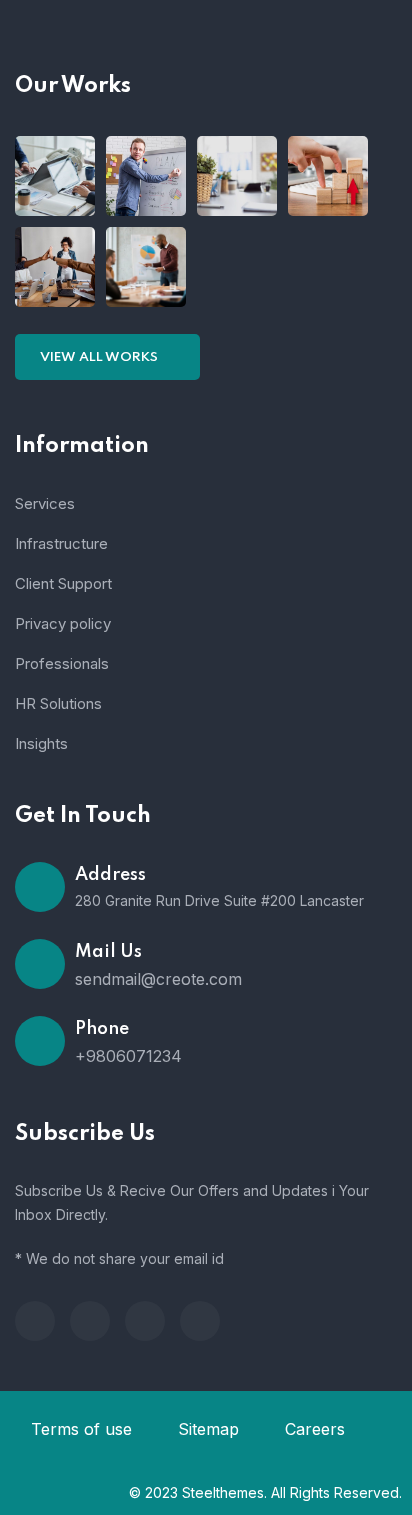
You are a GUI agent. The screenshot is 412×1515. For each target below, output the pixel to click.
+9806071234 (128, 1056)
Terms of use (81, 1429)
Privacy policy (63, 623)
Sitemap (208, 1429)
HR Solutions (58, 703)
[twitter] (90, 1321)
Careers (315, 1429)
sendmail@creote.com (158, 979)
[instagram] (200, 1321)
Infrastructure (61, 543)
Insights (41, 743)
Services (45, 503)
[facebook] (35, 1321)
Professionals (62, 663)
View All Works (100, 357)
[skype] (145, 1321)
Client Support (63, 583)
